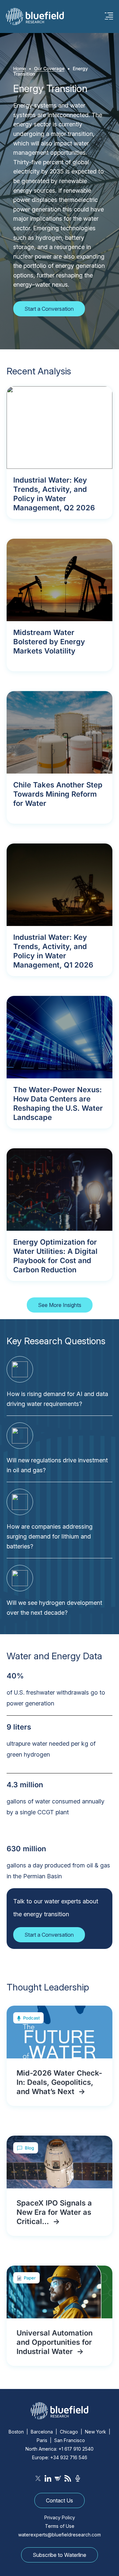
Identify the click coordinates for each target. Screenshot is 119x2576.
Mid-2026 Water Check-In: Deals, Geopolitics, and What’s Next (59, 2082)
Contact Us (59, 2500)
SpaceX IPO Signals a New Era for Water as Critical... (54, 2212)
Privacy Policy (60, 2517)
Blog (29, 2148)
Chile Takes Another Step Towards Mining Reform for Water (58, 794)
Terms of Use (60, 2526)
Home (20, 68)
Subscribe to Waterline (59, 2555)
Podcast (31, 2018)
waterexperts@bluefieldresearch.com (59, 2535)
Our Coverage (49, 68)
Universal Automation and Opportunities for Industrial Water (55, 2342)
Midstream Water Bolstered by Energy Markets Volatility (49, 642)
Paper (30, 2278)
